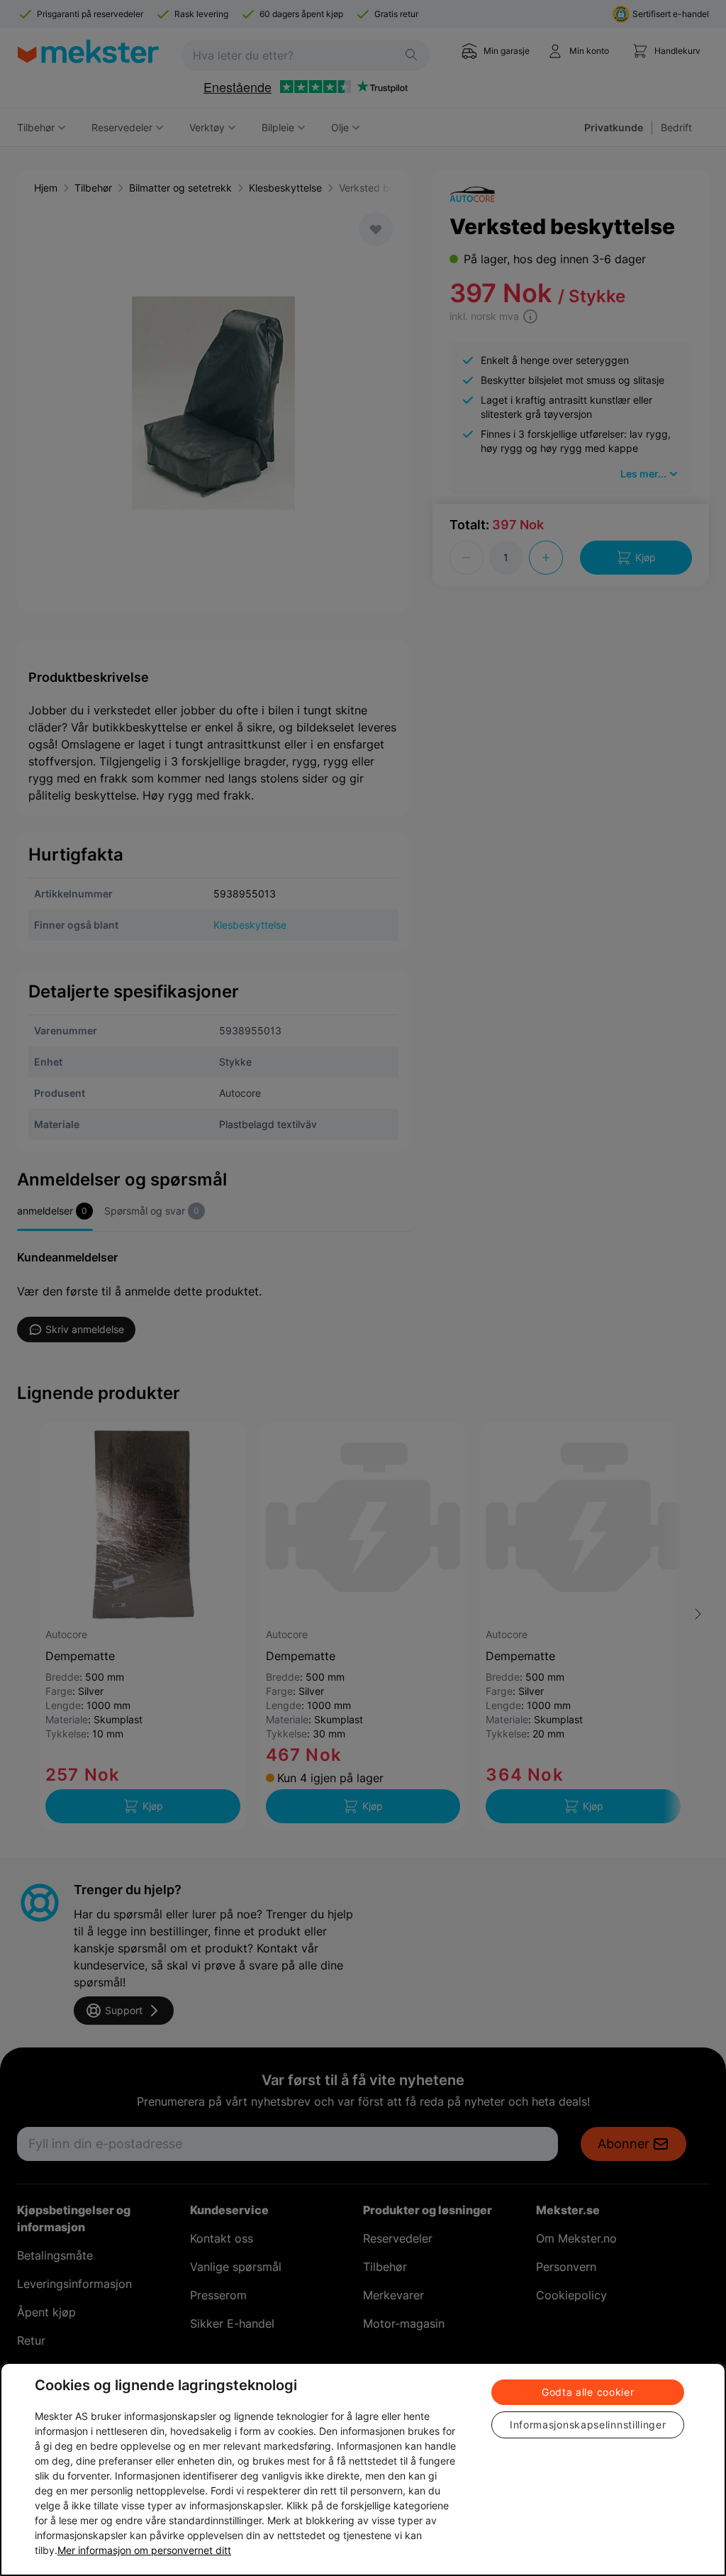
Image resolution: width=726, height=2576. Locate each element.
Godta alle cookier (588, 2392)
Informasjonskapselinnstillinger (588, 2425)
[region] (363, 2469)
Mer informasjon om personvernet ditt (144, 2550)
